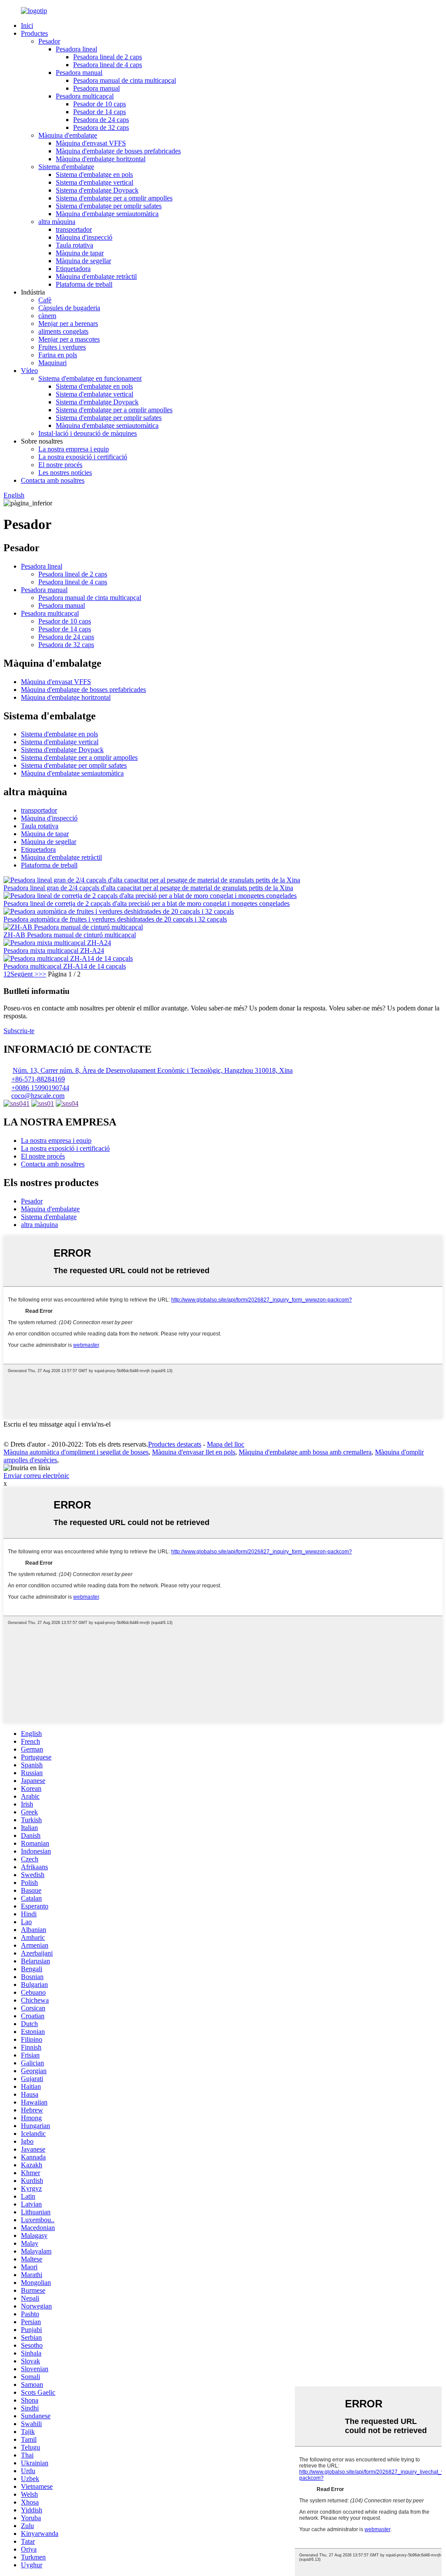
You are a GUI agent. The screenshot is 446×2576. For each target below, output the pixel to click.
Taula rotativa (74, 245)
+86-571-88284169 (38, 1079)
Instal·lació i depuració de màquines (88, 433)
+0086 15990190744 (40, 1088)
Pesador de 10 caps (100, 104)
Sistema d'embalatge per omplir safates (109, 206)
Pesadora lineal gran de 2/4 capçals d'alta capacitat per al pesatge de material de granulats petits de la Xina (148, 888)
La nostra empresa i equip (74, 449)
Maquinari (52, 363)
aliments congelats (63, 331)
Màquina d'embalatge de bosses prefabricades (118, 151)
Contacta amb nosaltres (53, 480)
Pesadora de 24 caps (101, 120)
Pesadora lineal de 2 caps (108, 57)
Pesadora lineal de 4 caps (108, 65)
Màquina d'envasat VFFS (91, 143)
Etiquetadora (73, 269)
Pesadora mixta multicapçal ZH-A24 (54, 951)
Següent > (24, 974)
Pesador (49, 41)
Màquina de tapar (80, 253)
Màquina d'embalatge (68, 135)
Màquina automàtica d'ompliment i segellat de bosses (76, 1452)
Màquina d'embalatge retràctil (96, 276)
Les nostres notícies (65, 473)
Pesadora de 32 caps (101, 127)
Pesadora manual (79, 73)
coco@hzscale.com (38, 1096)
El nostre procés (60, 465)
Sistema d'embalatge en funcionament (90, 378)
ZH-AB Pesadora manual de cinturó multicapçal (70, 935)
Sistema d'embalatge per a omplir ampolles (114, 198)
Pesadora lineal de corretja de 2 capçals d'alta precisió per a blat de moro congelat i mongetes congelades (147, 903)
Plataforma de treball (84, 284)
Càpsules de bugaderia (69, 308)
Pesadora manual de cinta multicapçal (125, 80)
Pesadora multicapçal (85, 96)
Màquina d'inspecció (84, 237)
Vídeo (29, 371)
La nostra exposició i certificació (83, 457)
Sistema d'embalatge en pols (94, 175)
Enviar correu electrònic (36, 1476)
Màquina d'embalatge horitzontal (101, 159)
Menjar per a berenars (68, 324)
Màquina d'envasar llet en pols (194, 1452)
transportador (74, 229)
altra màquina (57, 222)
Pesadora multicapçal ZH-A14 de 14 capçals (65, 966)
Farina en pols (58, 355)
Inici (27, 25)
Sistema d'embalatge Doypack (97, 190)
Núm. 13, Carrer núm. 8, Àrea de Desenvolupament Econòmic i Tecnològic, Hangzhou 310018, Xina (153, 1070)
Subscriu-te (19, 1031)
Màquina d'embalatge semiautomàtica (107, 214)
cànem (47, 316)
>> (42, 974)
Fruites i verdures (62, 347)
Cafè (45, 300)
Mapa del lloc (226, 1444)
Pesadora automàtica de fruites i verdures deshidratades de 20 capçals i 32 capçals (115, 919)
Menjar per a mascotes (69, 339)
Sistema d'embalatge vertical (95, 182)
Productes (34, 33)
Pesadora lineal (76, 49)
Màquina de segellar (83, 261)
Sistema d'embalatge (66, 167)
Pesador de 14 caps (100, 112)
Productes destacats (175, 1444)
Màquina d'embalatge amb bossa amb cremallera (305, 1452)
